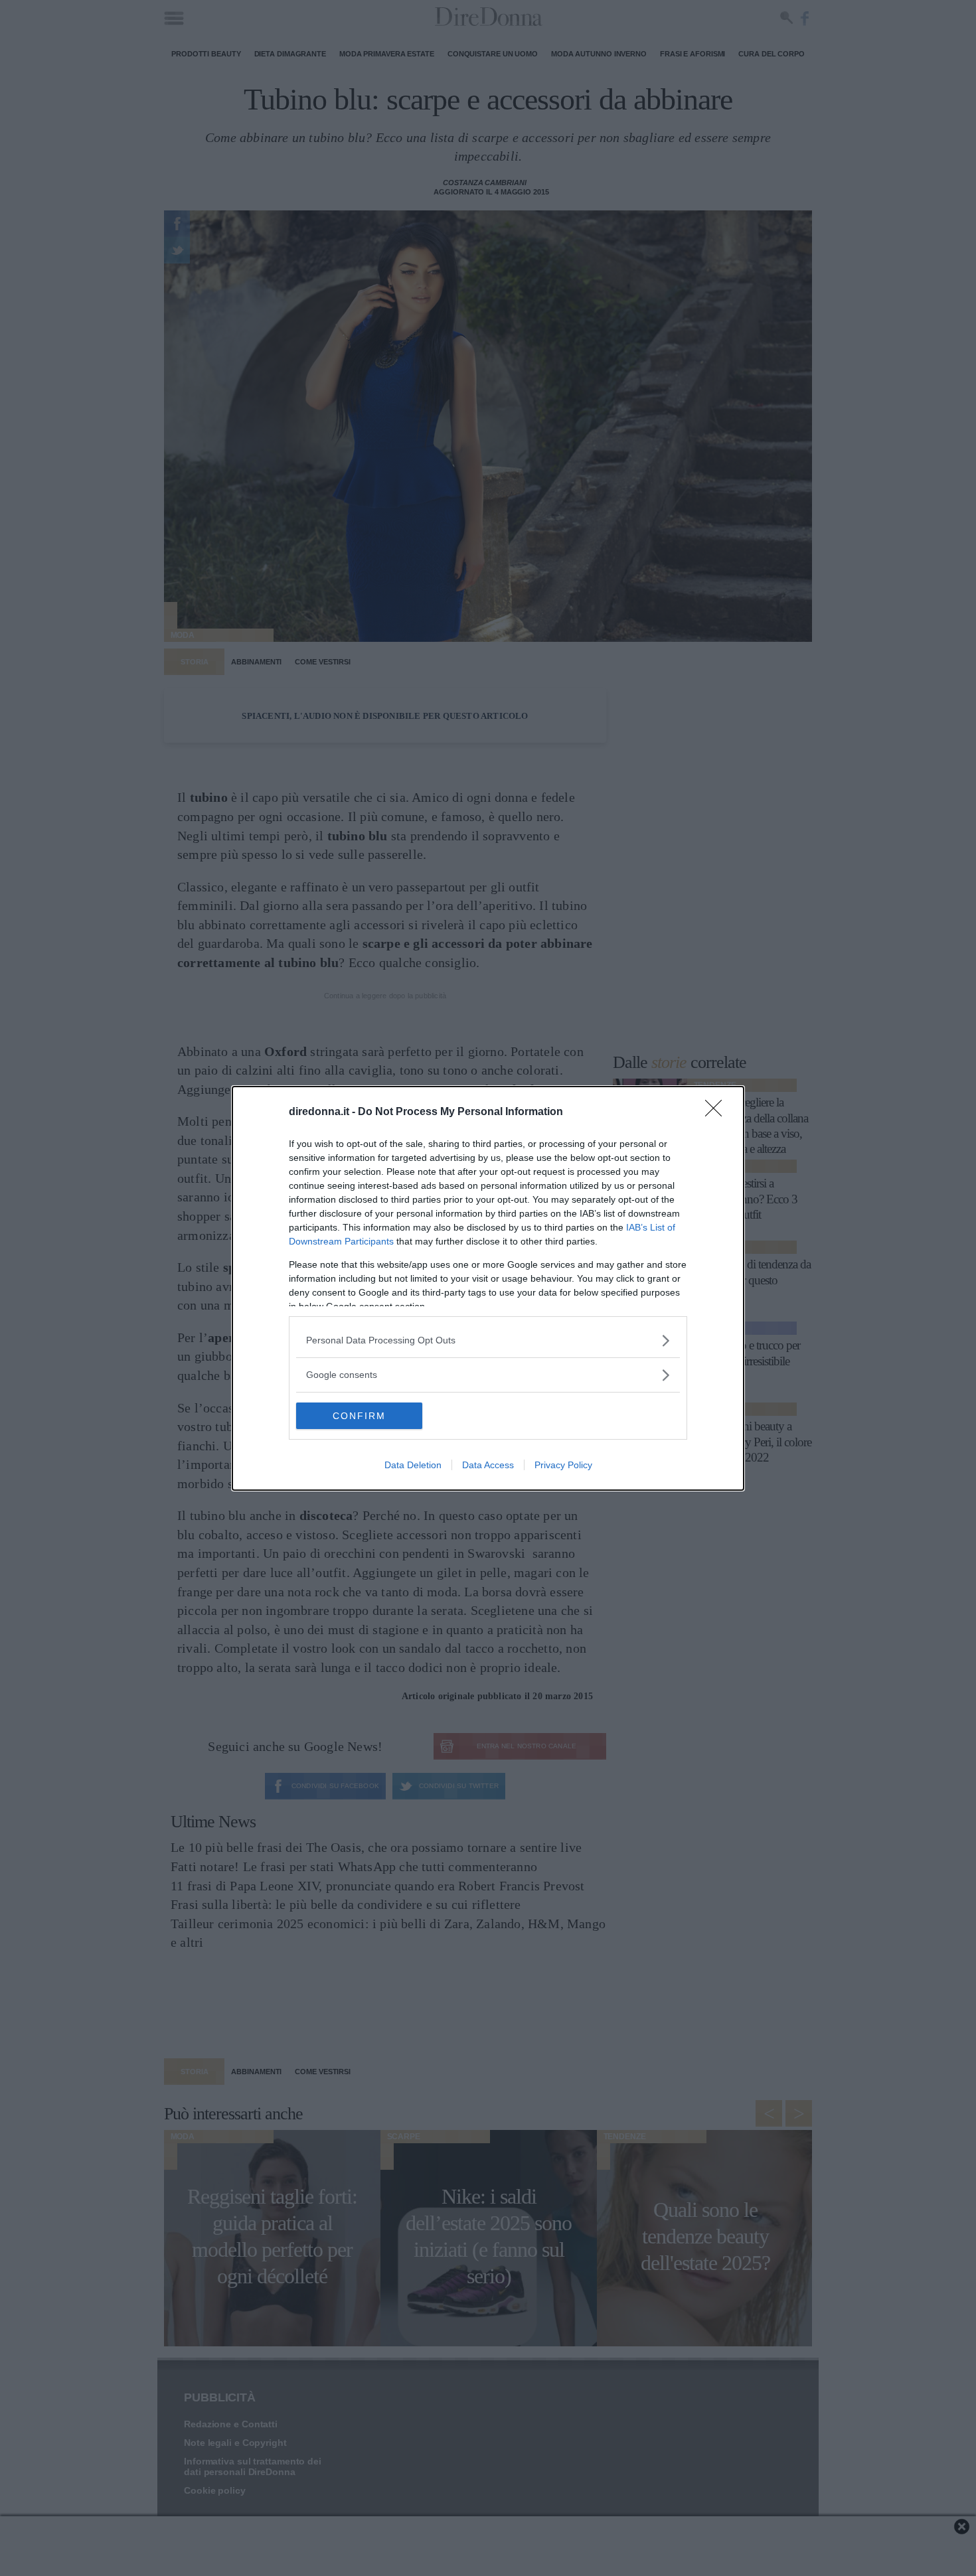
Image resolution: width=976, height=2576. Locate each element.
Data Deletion (413, 1465)
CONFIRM (359, 1416)
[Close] (718, 1112)
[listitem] (488, 1340)
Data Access (488, 1465)
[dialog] (488, 1288)
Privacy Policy (563, 1465)
